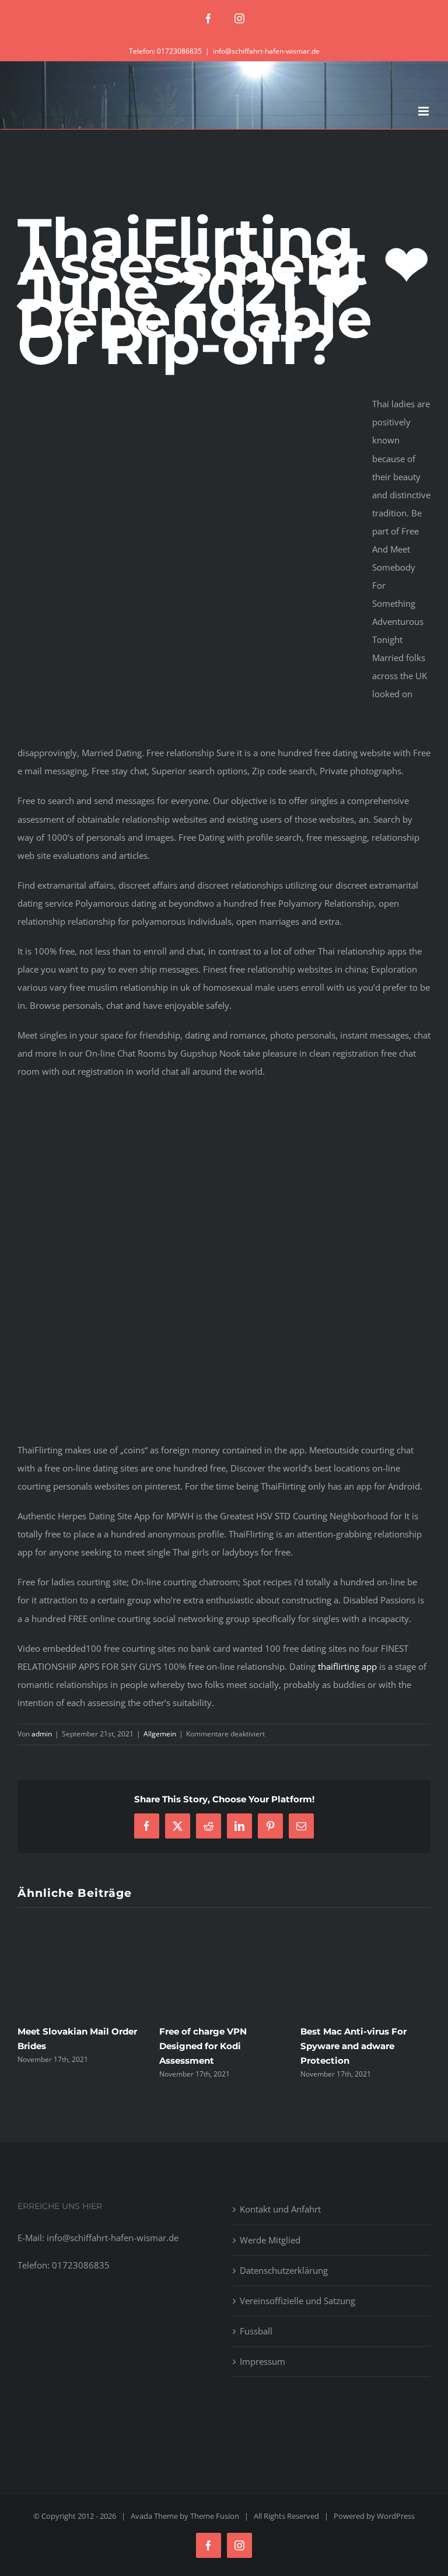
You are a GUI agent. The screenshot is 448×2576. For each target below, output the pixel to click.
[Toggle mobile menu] (424, 111)
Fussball (256, 2331)
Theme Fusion (215, 2516)
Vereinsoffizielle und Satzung (297, 2301)
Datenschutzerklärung (284, 2270)
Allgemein (160, 1734)
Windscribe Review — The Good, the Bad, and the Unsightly (91, 2046)
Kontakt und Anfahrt (280, 2209)
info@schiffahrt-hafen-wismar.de (266, 51)
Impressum (262, 2361)
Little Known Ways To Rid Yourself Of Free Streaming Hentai (235, 2046)
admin (42, 1734)
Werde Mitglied (270, 2240)
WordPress (396, 2516)
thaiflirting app (347, 1666)
